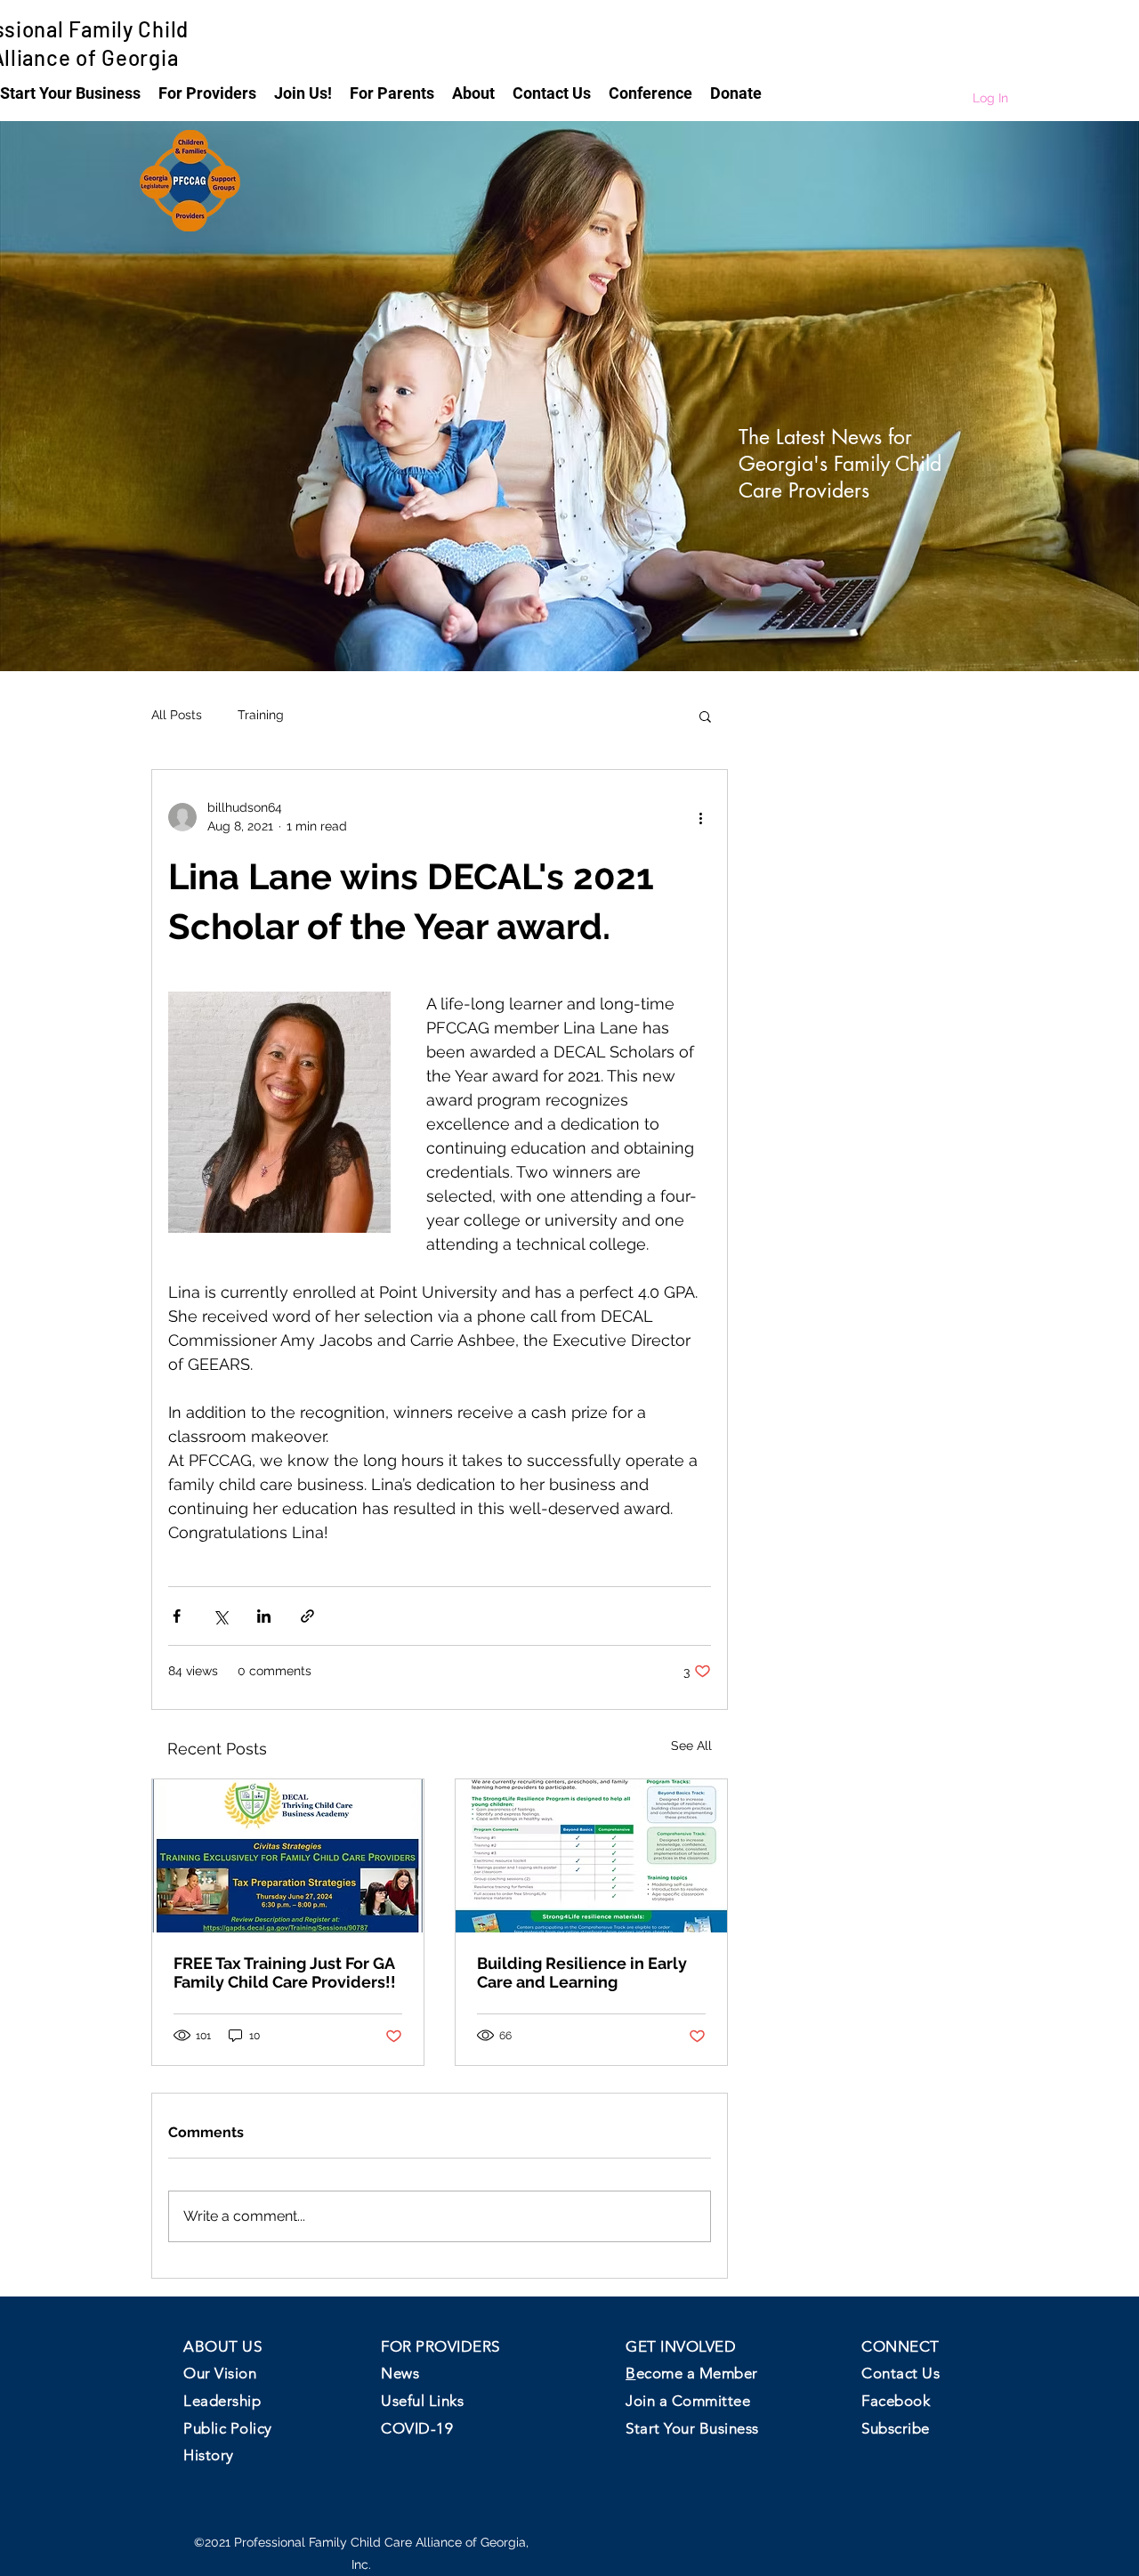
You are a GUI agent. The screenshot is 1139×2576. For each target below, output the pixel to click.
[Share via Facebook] (177, 1616)
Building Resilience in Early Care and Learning (582, 1973)
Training (261, 715)
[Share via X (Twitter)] (220, 1616)
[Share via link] (307, 1616)
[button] (207, 92)
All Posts (177, 715)
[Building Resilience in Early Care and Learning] (591, 1856)
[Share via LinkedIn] (264, 1616)
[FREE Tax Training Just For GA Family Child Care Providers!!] (288, 1856)
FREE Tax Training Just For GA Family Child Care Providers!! (285, 1973)
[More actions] (700, 817)
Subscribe (896, 2428)
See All (691, 1746)
